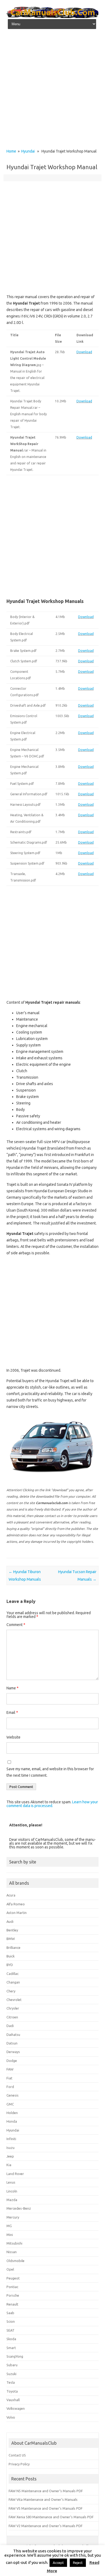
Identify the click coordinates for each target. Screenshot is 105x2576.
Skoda (11, 2339)
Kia (9, 2165)
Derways (13, 2052)
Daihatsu (13, 2035)
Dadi (10, 2026)
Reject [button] (78, 2563)
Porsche (13, 2295)
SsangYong (15, 2356)
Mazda (12, 2200)
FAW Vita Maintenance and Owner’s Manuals (43, 2499)
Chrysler (13, 2008)
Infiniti (11, 2139)
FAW (10, 2069)
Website (13, 1737)
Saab (10, 2313)
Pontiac (12, 2287)
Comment (16, 1625)
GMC (10, 2104)
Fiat (9, 2078)
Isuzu (10, 2148)
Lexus (11, 2182)
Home (11, 151)
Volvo (11, 2417)
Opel (10, 2269)
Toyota (12, 2391)
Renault (12, 2304)
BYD (10, 1965)
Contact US (17, 2455)
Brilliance (13, 1948)
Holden (12, 2113)
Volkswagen (16, 2408)
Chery (11, 1991)
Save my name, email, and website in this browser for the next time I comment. (50, 1772)
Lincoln (12, 2191)
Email (12, 1712)
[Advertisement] (52, 91)
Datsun (12, 2043)
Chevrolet (14, 2000)
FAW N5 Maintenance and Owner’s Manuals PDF (46, 2491)
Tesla (11, 2382)
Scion (11, 2321)
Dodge (12, 2061)
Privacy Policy (19, 2464)
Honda (12, 2121)
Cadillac (13, 1974)
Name (13, 1688)
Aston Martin (17, 1913)
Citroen (12, 2017)
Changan (13, 1982)
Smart (11, 2348)
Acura (11, 1895)
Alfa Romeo (16, 1904)
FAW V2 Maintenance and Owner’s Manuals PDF (46, 2526)
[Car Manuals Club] (52, 17)
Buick (10, 1956)
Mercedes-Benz (19, 2208)
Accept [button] (58, 2563)
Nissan (12, 2252)
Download (84, 352)
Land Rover (15, 2174)
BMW (11, 1939)
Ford (10, 2087)
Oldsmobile (15, 2261)
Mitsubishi (14, 2243)
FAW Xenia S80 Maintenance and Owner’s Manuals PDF (51, 2517)
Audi (10, 1921)
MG (9, 2226)
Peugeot (13, 2278)
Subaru (12, 2365)
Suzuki (11, 2374)
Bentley (12, 1930)
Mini (10, 2235)
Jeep (10, 2156)
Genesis (13, 2095)
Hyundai (28, 151)
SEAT (10, 2330)
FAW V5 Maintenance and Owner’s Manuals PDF (46, 2508)
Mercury (13, 2217)
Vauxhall (13, 2400)
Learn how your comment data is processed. (52, 1804)
